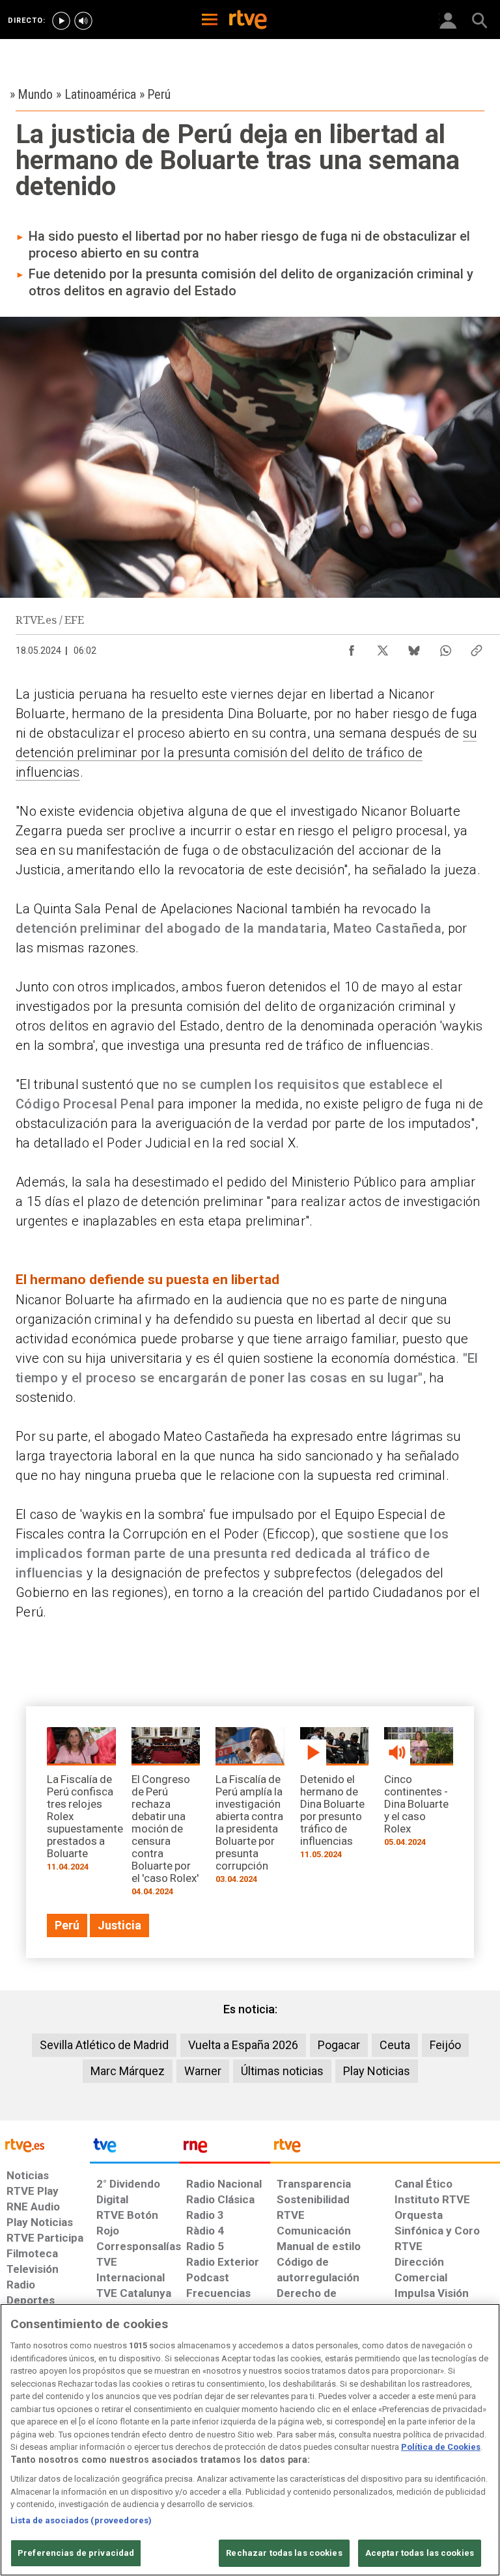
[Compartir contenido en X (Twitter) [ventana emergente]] (383, 647)
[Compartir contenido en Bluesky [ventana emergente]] (414, 647)
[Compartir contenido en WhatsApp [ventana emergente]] (445, 647)
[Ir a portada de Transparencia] (385, 2149)
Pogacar (339, 2045)
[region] (250, 2440)
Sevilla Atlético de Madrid (104, 2045)
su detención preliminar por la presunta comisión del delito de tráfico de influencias (246, 753)
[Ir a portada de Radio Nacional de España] (225, 2149)
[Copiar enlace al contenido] (477, 647)
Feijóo (445, 2045)
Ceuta (395, 2045)
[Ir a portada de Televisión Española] (135, 2149)
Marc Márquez (128, 2071)
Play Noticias (377, 2071)
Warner (203, 2071)
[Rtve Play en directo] (61, 21)
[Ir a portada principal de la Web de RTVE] (45, 2144)
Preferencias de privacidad (76, 2553)
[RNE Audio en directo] (83, 21)
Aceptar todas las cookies (420, 2553)
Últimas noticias (282, 2071)
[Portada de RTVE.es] (248, 21)
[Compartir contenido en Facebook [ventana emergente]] (352, 647)
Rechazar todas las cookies (284, 2553)
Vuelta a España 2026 (243, 2045)
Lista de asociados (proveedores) (81, 2520)
